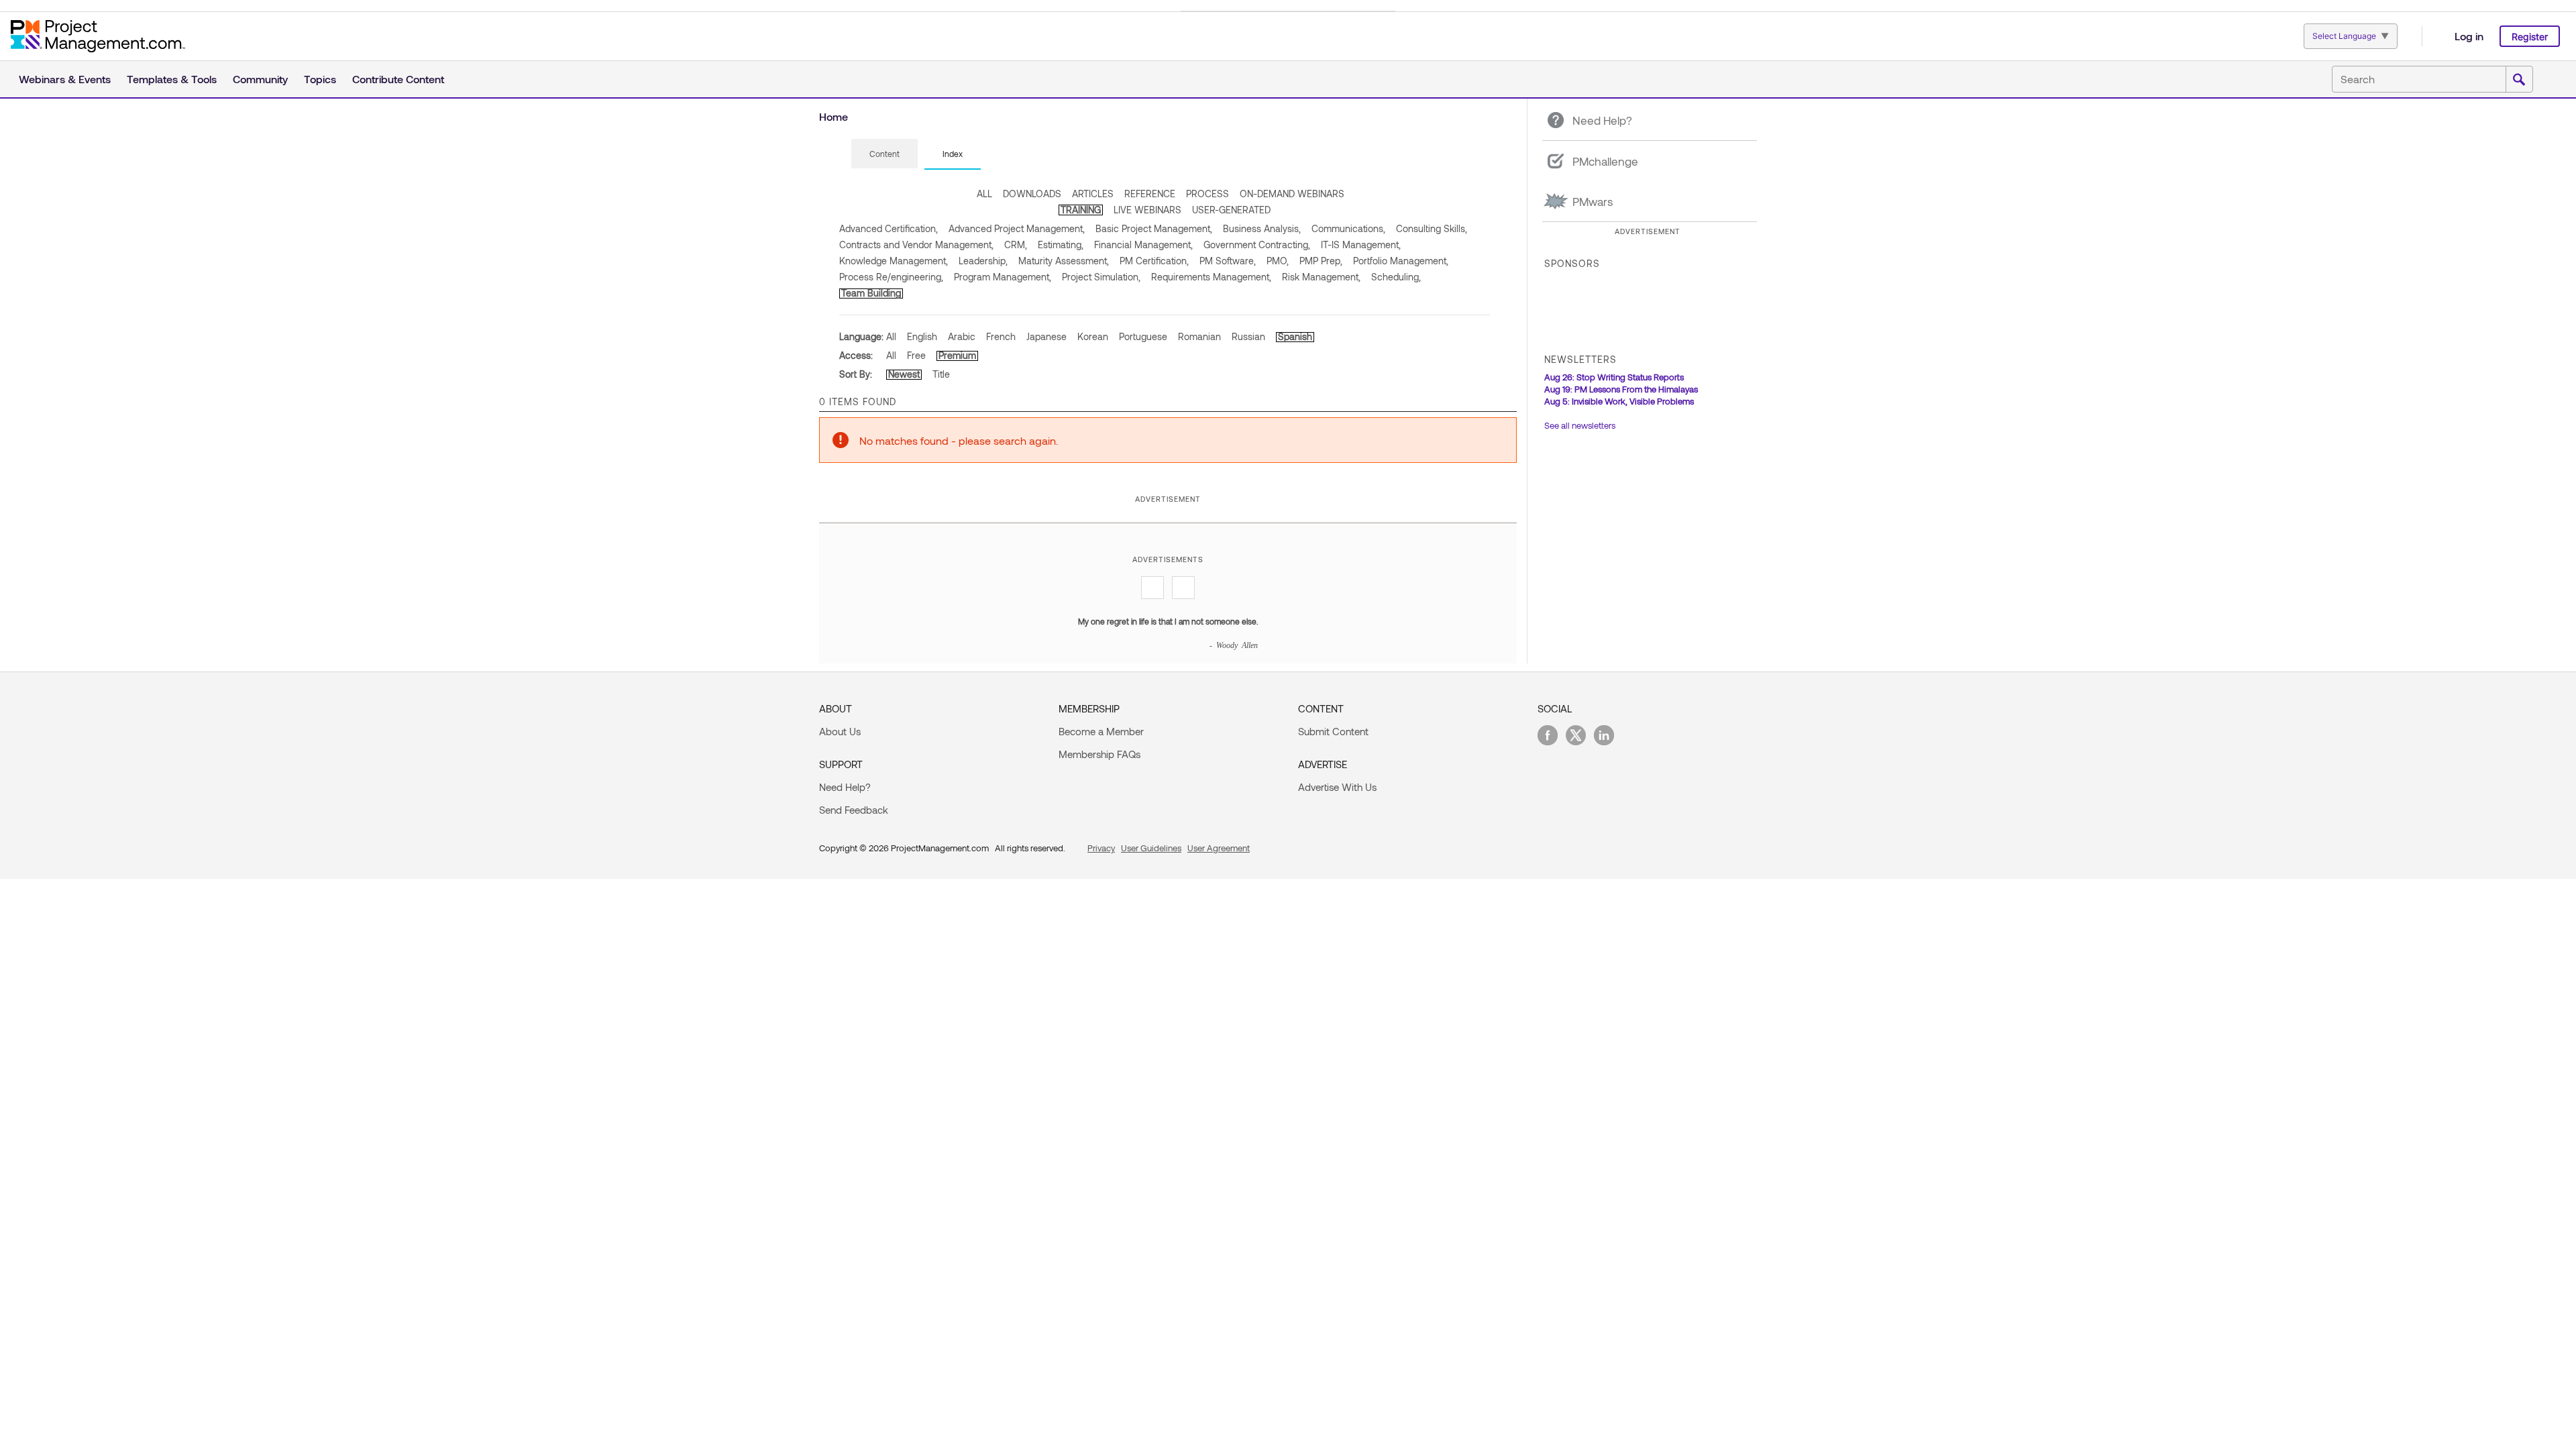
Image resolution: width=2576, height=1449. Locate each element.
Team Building (871, 293)
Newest (904, 374)
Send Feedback (854, 810)
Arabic (962, 336)
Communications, (1348, 228)
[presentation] (884, 154)
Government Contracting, (1257, 245)
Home (834, 116)
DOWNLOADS (1032, 194)
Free (916, 355)
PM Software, (1228, 261)
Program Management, (1003, 277)
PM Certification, (1154, 261)
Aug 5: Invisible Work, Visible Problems (1619, 401)
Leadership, (983, 261)
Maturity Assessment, (1064, 261)
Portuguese (1143, 336)
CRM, (1016, 245)
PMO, (1278, 261)
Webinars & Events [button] (65, 79)
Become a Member (1101, 731)
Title (941, 374)
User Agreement (1219, 848)
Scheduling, (1396, 277)
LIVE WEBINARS (1147, 210)
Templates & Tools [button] (172, 79)
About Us (840, 731)
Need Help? (845, 787)
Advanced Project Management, (1017, 228)
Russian (1248, 336)
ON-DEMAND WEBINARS (1292, 194)
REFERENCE (1150, 194)
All (891, 336)
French (1001, 336)
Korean (1093, 336)
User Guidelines (1151, 848)
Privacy (1101, 848)
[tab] (884, 154)
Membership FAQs (1099, 754)
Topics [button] (320, 79)
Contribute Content (398, 79)
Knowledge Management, (894, 261)
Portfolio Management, (1401, 261)
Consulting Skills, (1432, 228)
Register (2530, 37)
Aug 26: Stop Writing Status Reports (1614, 377)
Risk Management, (1321, 277)
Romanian (1199, 336)
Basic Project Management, (1154, 228)
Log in (2469, 36)
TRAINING (1081, 210)
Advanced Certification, (889, 228)
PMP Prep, (1321, 261)
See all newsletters (1580, 425)
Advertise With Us (1337, 787)
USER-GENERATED (1231, 210)
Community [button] (260, 79)
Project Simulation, (1101, 277)
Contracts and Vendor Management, (916, 245)
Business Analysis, (1262, 228)
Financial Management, (1143, 245)
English (922, 336)
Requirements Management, (1211, 277)
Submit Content (1333, 731)
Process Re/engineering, (891, 277)
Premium (957, 355)
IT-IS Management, (1361, 245)
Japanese (1046, 336)
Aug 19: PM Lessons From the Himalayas (1621, 389)
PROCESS (1207, 194)
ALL (984, 194)
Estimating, (1061, 245)
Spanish (1295, 336)
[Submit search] (2519, 80)
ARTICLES (1093, 194)
